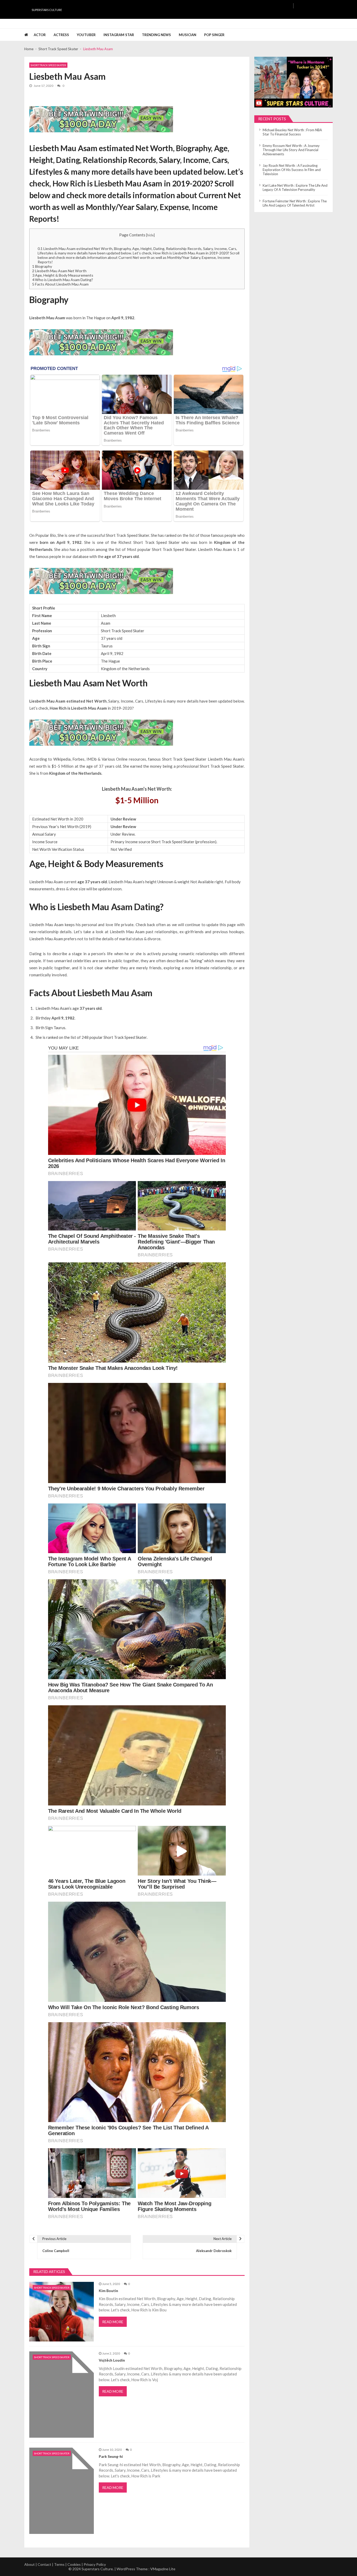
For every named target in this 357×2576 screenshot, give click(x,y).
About (30, 2564)
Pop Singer (214, 35)
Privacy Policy (95, 2564)
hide (150, 235)
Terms (59, 2564)
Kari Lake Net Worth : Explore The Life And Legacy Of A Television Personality (295, 187)
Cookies (74, 2564)
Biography (42, 266)
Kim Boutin (108, 2291)
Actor (40, 35)
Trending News (156, 35)
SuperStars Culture (47, 10)
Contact (44, 2564)
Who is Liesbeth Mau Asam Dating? (63, 280)
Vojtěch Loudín (112, 2360)
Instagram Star (119, 35)
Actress (61, 35)
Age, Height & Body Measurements (63, 275)
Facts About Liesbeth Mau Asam (60, 284)
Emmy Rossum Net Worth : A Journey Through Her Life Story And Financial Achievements (291, 150)
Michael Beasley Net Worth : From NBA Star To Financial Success (292, 132)
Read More (113, 2322)
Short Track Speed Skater (48, 65)
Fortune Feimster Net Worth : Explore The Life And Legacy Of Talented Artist (295, 203)
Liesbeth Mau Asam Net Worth (59, 271)
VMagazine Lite (163, 2569)
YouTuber (86, 35)
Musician (188, 35)
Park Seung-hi (111, 2457)
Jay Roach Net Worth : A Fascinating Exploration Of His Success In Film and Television (292, 170)
